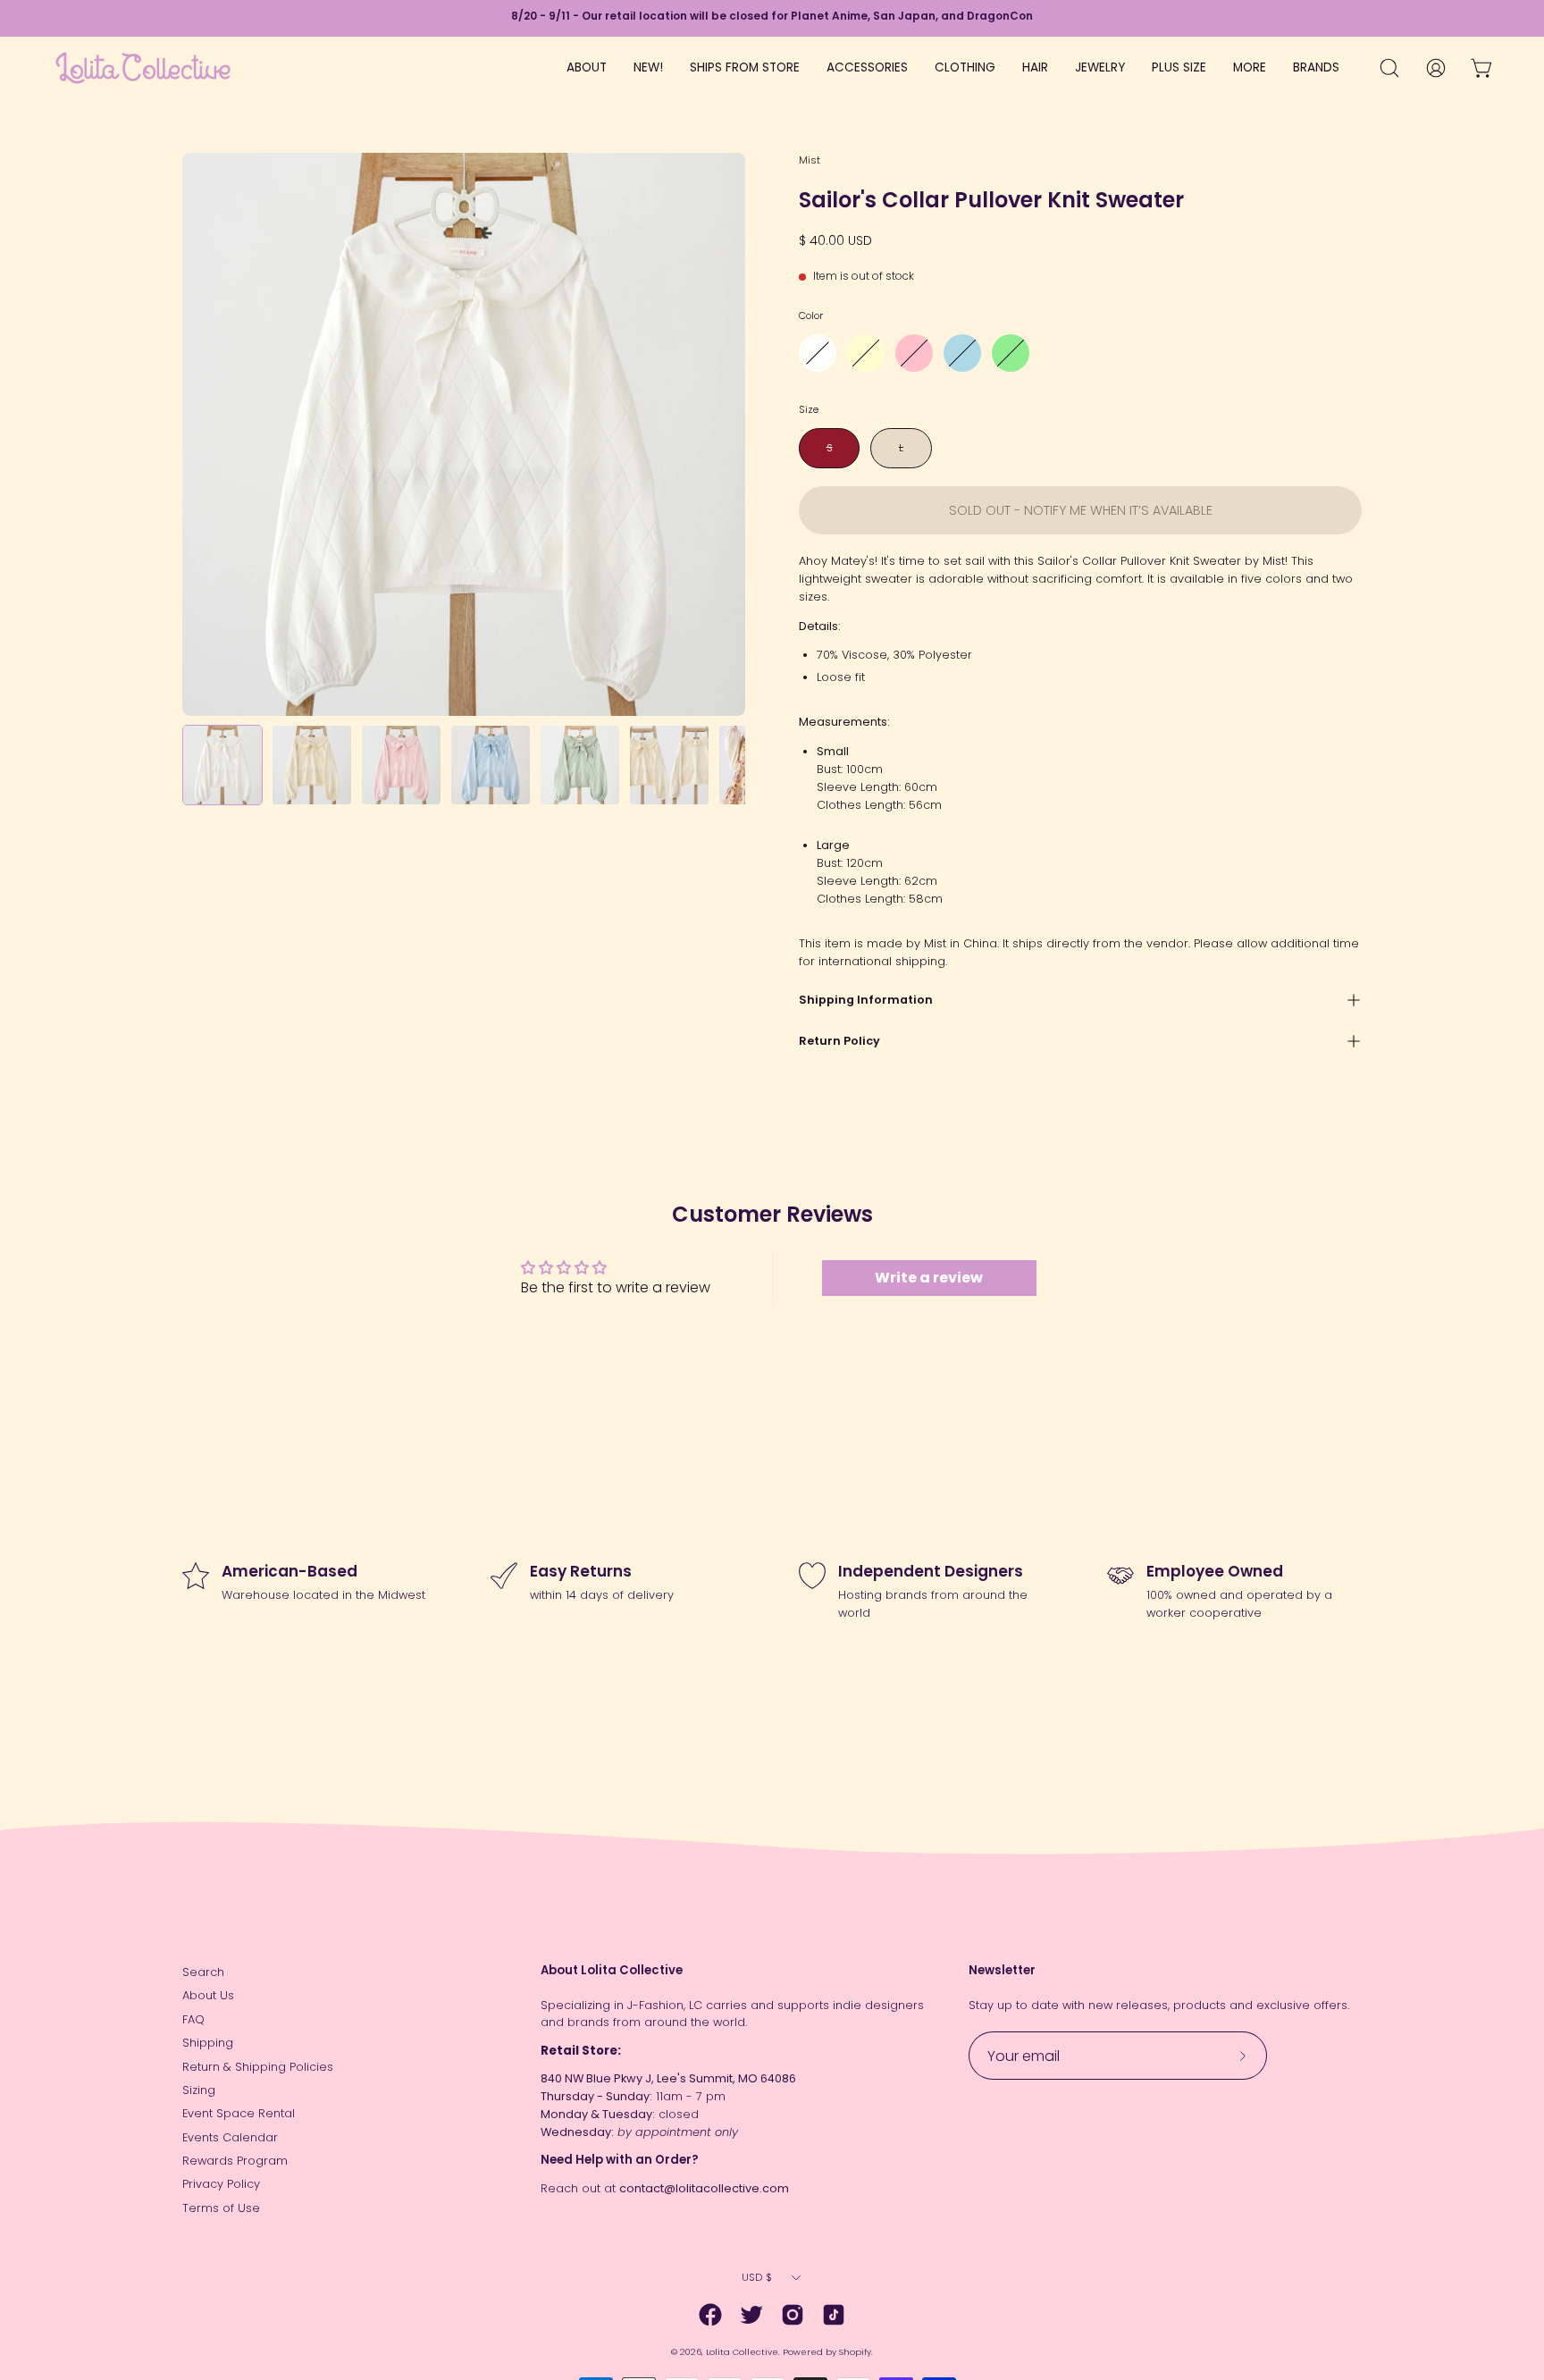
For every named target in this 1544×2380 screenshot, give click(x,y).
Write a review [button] (929, 1278)
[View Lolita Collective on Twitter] (751, 2315)
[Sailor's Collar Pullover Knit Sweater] (222, 765)
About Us (208, 1995)
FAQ (193, 2019)
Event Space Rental (239, 2113)
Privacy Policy (221, 2184)
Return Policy (839, 1041)
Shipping (208, 2043)
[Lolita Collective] (143, 68)
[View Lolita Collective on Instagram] (793, 2315)
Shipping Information (866, 1000)
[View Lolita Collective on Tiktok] (834, 2315)
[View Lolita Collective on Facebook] (710, 2315)
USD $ (757, 2277)
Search (203, 1972)
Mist (810, 160)
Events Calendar (230, 2137)
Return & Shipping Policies (258, 2067)
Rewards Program (235, 2161)
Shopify (855, 2352)
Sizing (199, 2090)
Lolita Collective (742, 2352)
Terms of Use (221, 2208)
